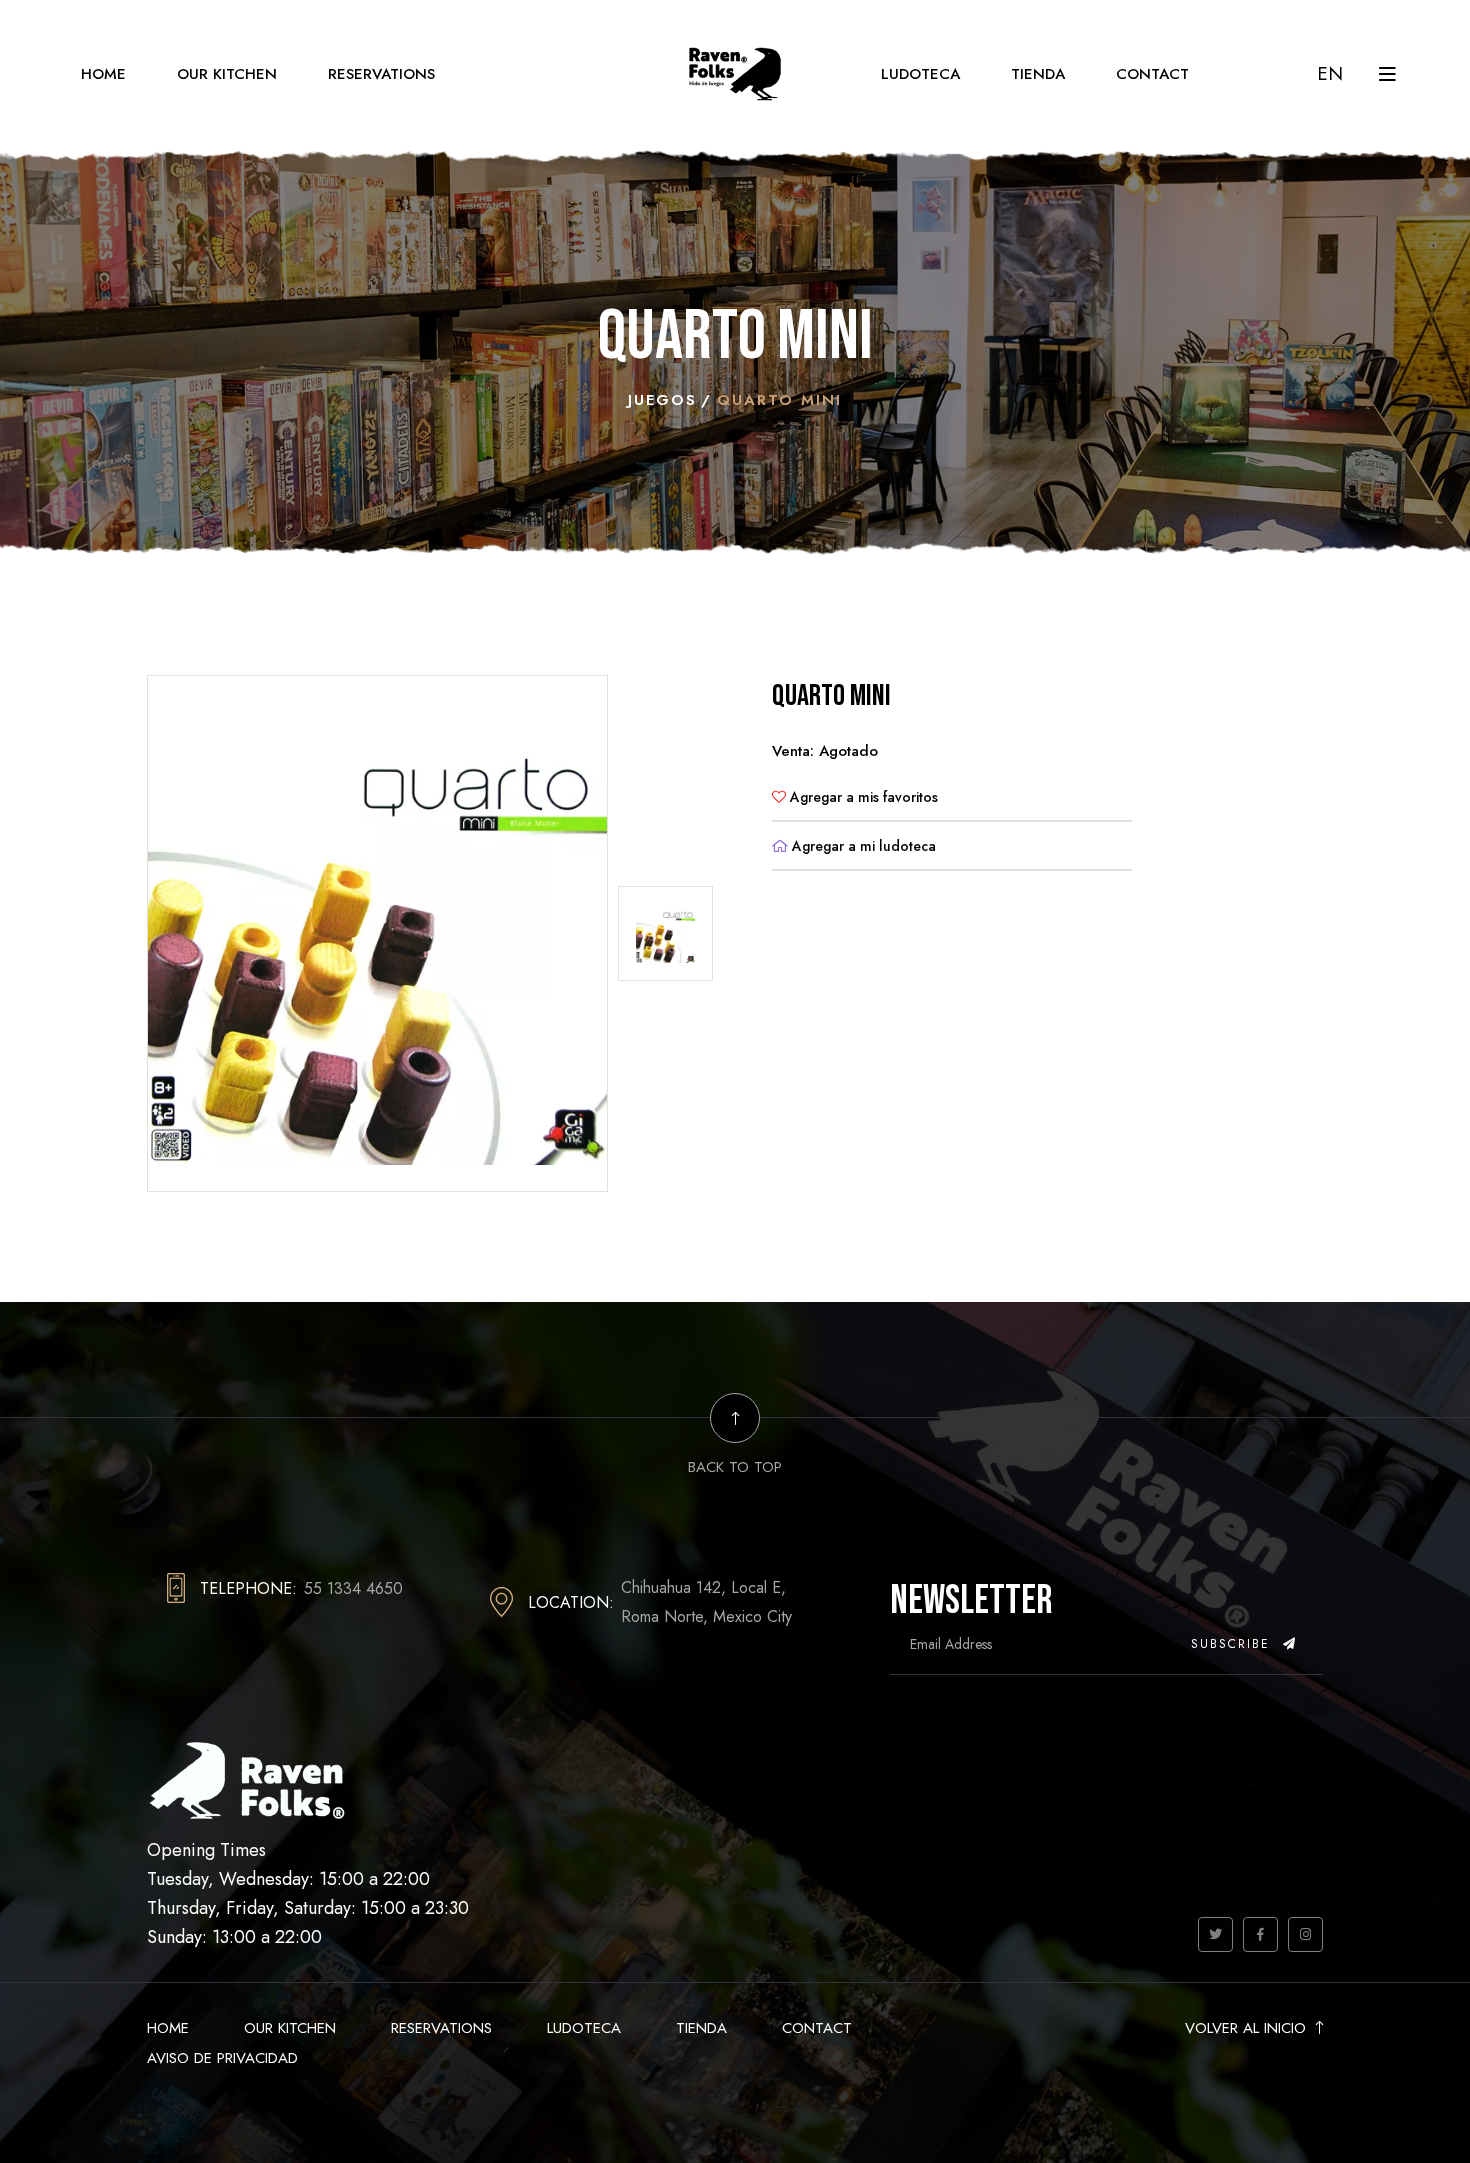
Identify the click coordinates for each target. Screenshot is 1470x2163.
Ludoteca (920, 74)
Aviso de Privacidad (222, 2058)
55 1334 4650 (353, 1588)
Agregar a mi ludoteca (862, 846)
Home (103, 74)
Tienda (1038, 74)
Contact (1152, 74)
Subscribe (1233, 1644)
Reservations (381, 74)
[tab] (665, 933)
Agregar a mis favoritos (862, 797)
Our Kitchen (227, 74)
